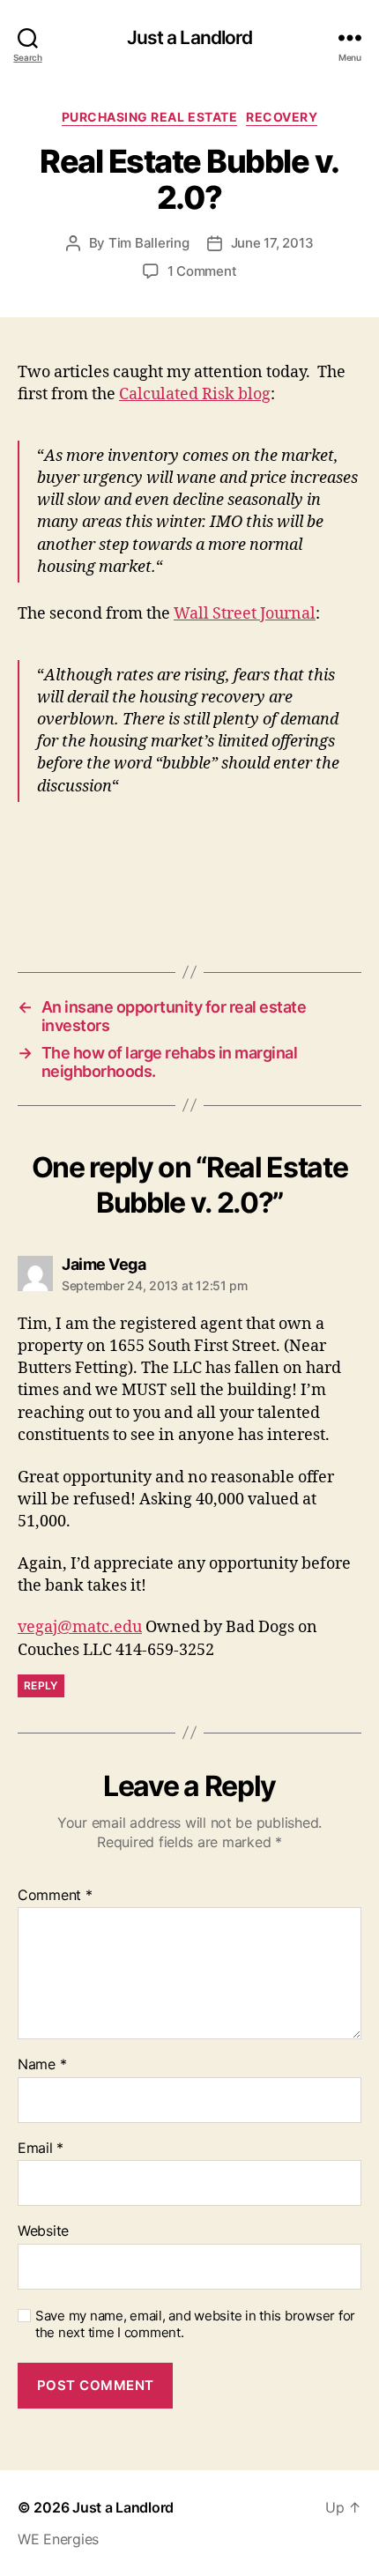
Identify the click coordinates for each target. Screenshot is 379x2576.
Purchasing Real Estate (149, 117)
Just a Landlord (190, 37)
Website (43, 2231)
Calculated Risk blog (195, 394)
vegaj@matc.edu (80, 1627)
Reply (41, 1685)
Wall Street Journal (245, 614)
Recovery (282, 117)
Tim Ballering (149, 243)
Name (42, 2065)
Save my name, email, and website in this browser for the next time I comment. (195, 2324)
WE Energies (58, 2539)
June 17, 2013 (272, 243)
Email (41, 2149)
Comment (55, 1896)
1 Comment (202, 271)
